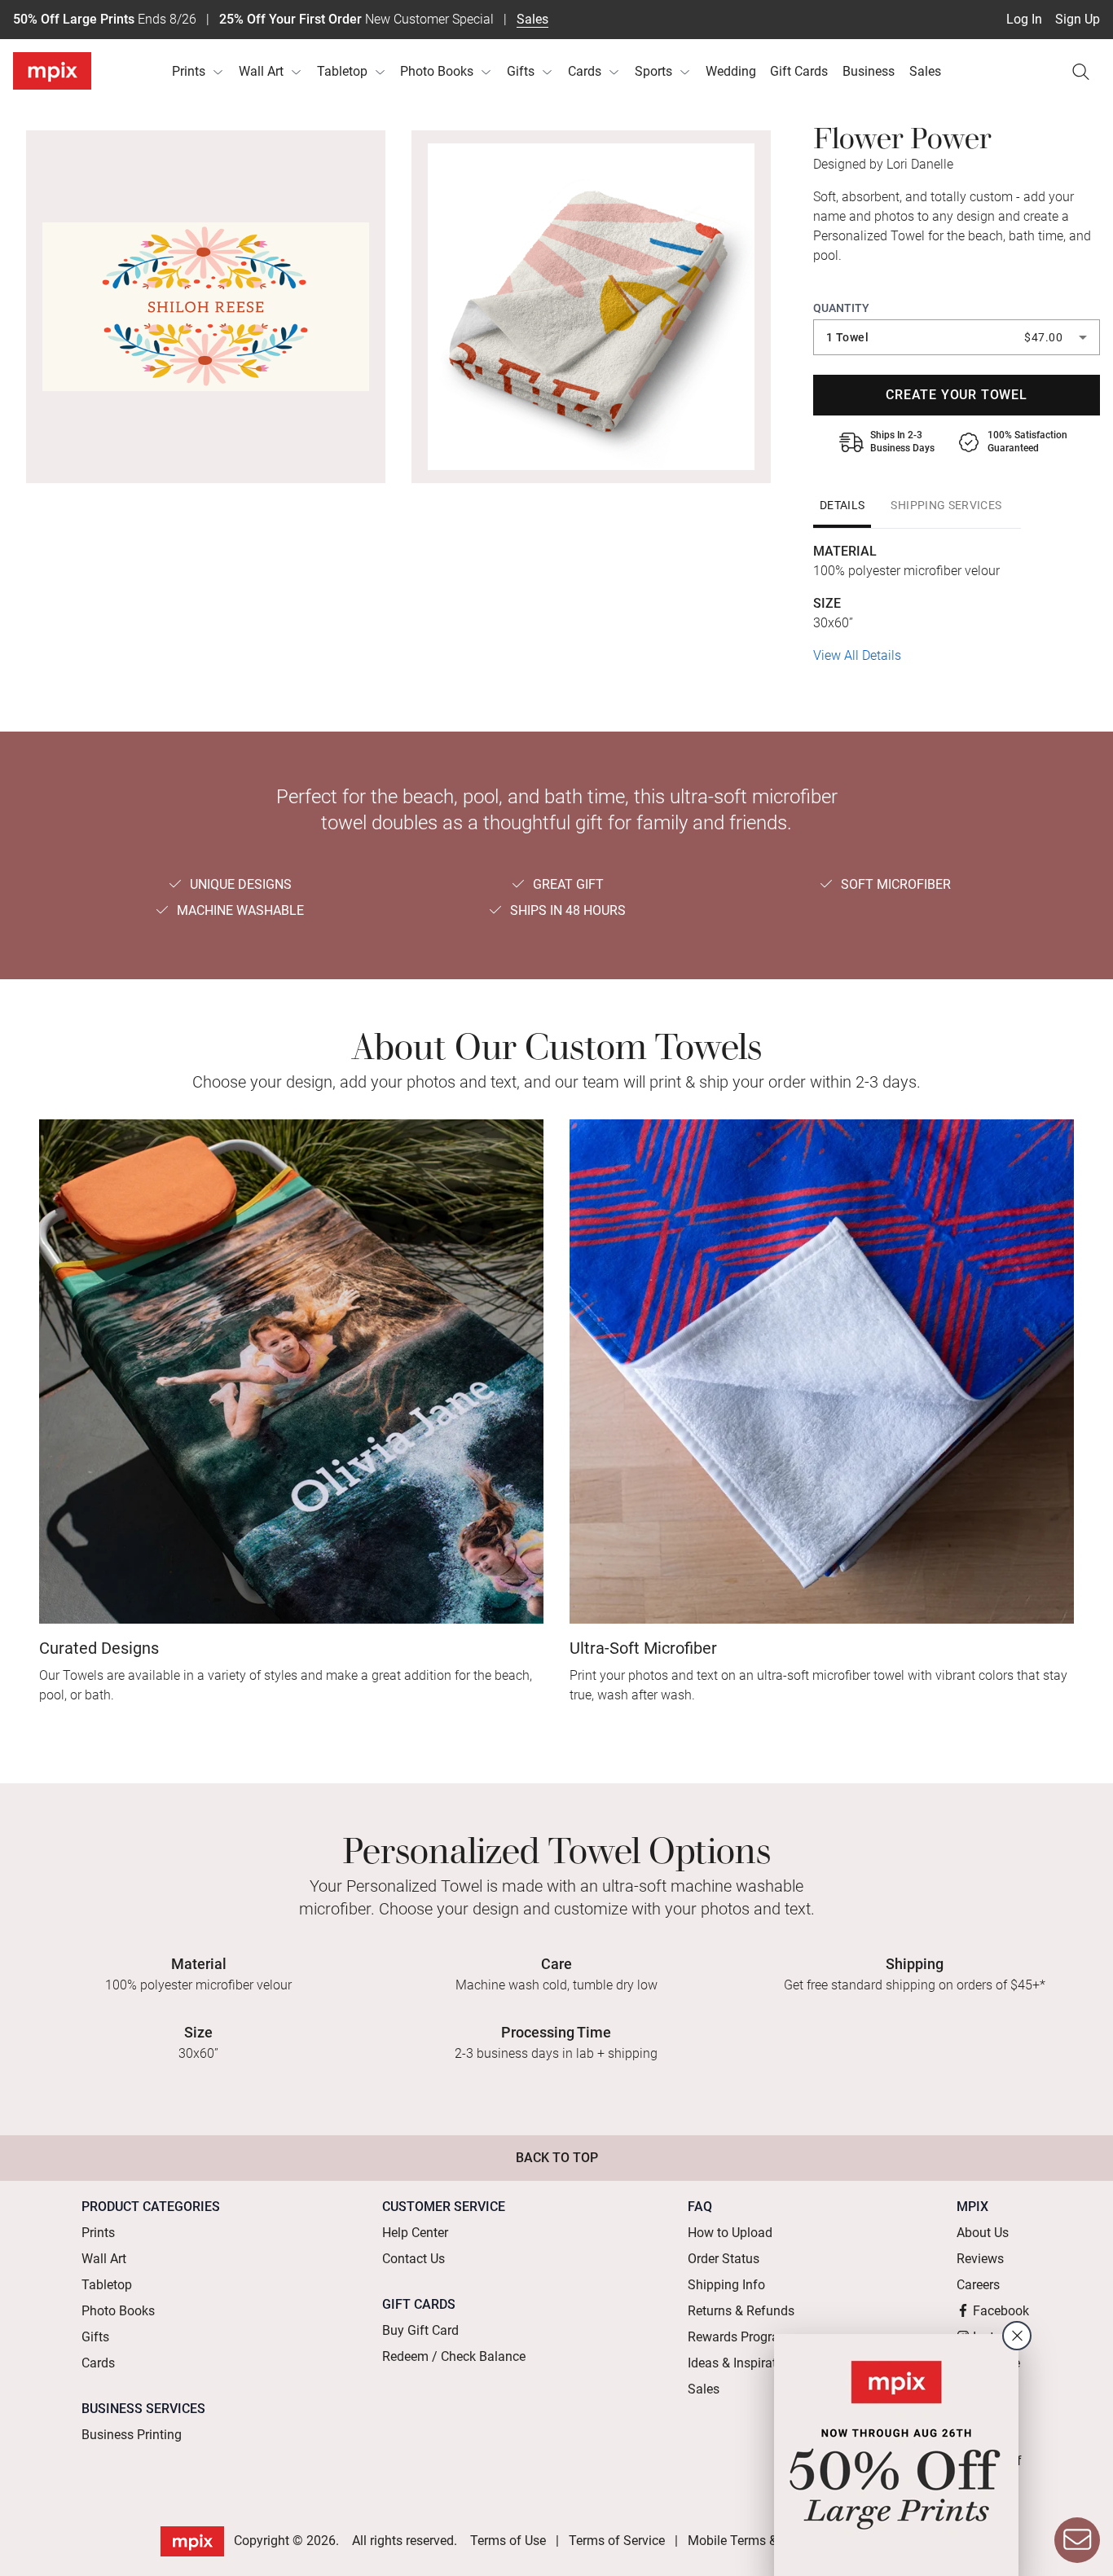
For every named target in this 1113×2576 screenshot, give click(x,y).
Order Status (724, 2259)
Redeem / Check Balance (454, 2356)
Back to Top (557, 2158)
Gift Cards (799, 71)
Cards (585, 71)
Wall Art (261, 71)
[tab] (842, 505)
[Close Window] (1017, 2336)
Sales (532, 19)
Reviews (980, 2259)
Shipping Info (726, 2285)
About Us (983, 2233)
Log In (1024, 19)
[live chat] (1077, 2540)
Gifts (521, 71)
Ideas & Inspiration (741, 2363)
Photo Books (437, 71)
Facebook (1001, 2311)
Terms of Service (617, 2541)
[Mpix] (52, 71)
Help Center (415, 2233)
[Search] (1080, 72)
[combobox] (957, 337)
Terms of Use (508, 2541)
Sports (653, 71)
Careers (978, 2285)
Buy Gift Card (420, 2330)
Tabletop (342, 71)
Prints (189, 71)
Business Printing (132, 2435)
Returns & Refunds (741, 2311)
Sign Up (1078, 19)
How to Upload (730, 2233)
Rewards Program (739, 2337)
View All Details (857, 655)
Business (869, 71)
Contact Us (414, 2259)
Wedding (731, 71)
